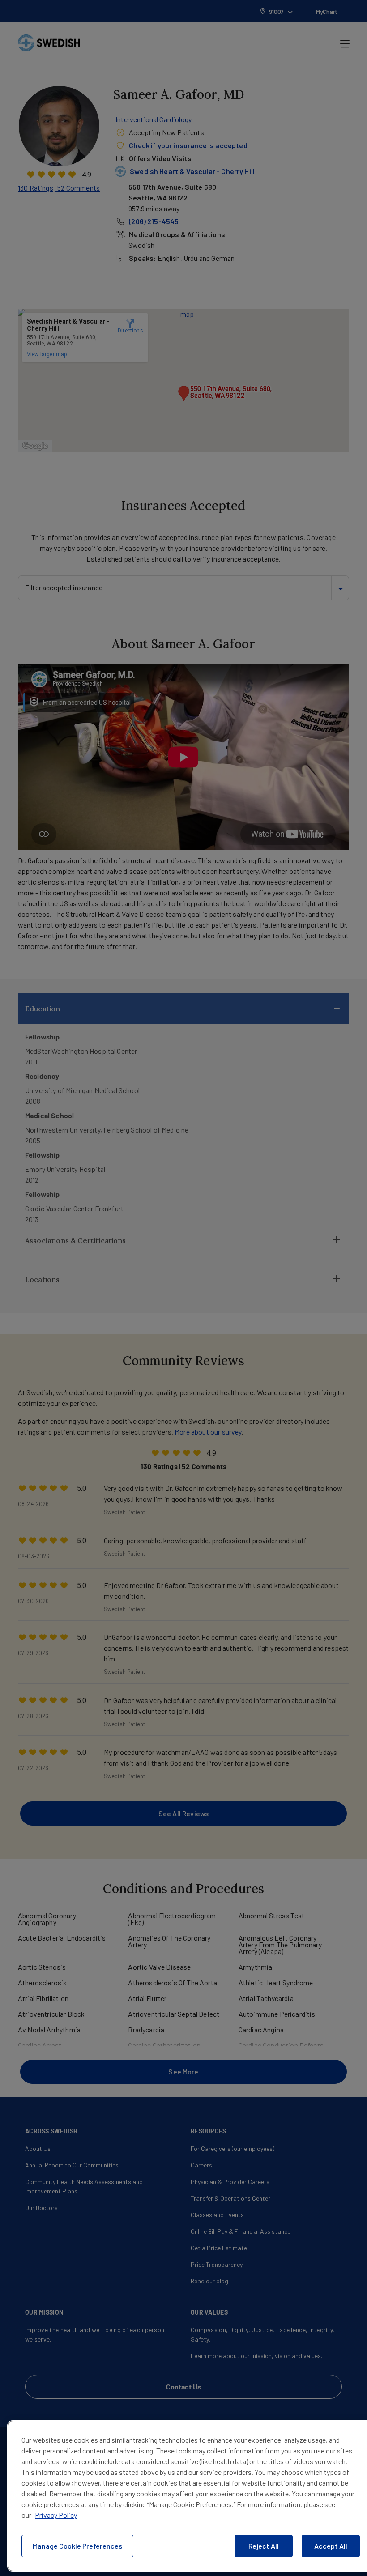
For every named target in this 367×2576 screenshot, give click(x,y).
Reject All (264, 2546)
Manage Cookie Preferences (77, 2546)
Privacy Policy (56, 2515)
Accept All (331, 2546)
